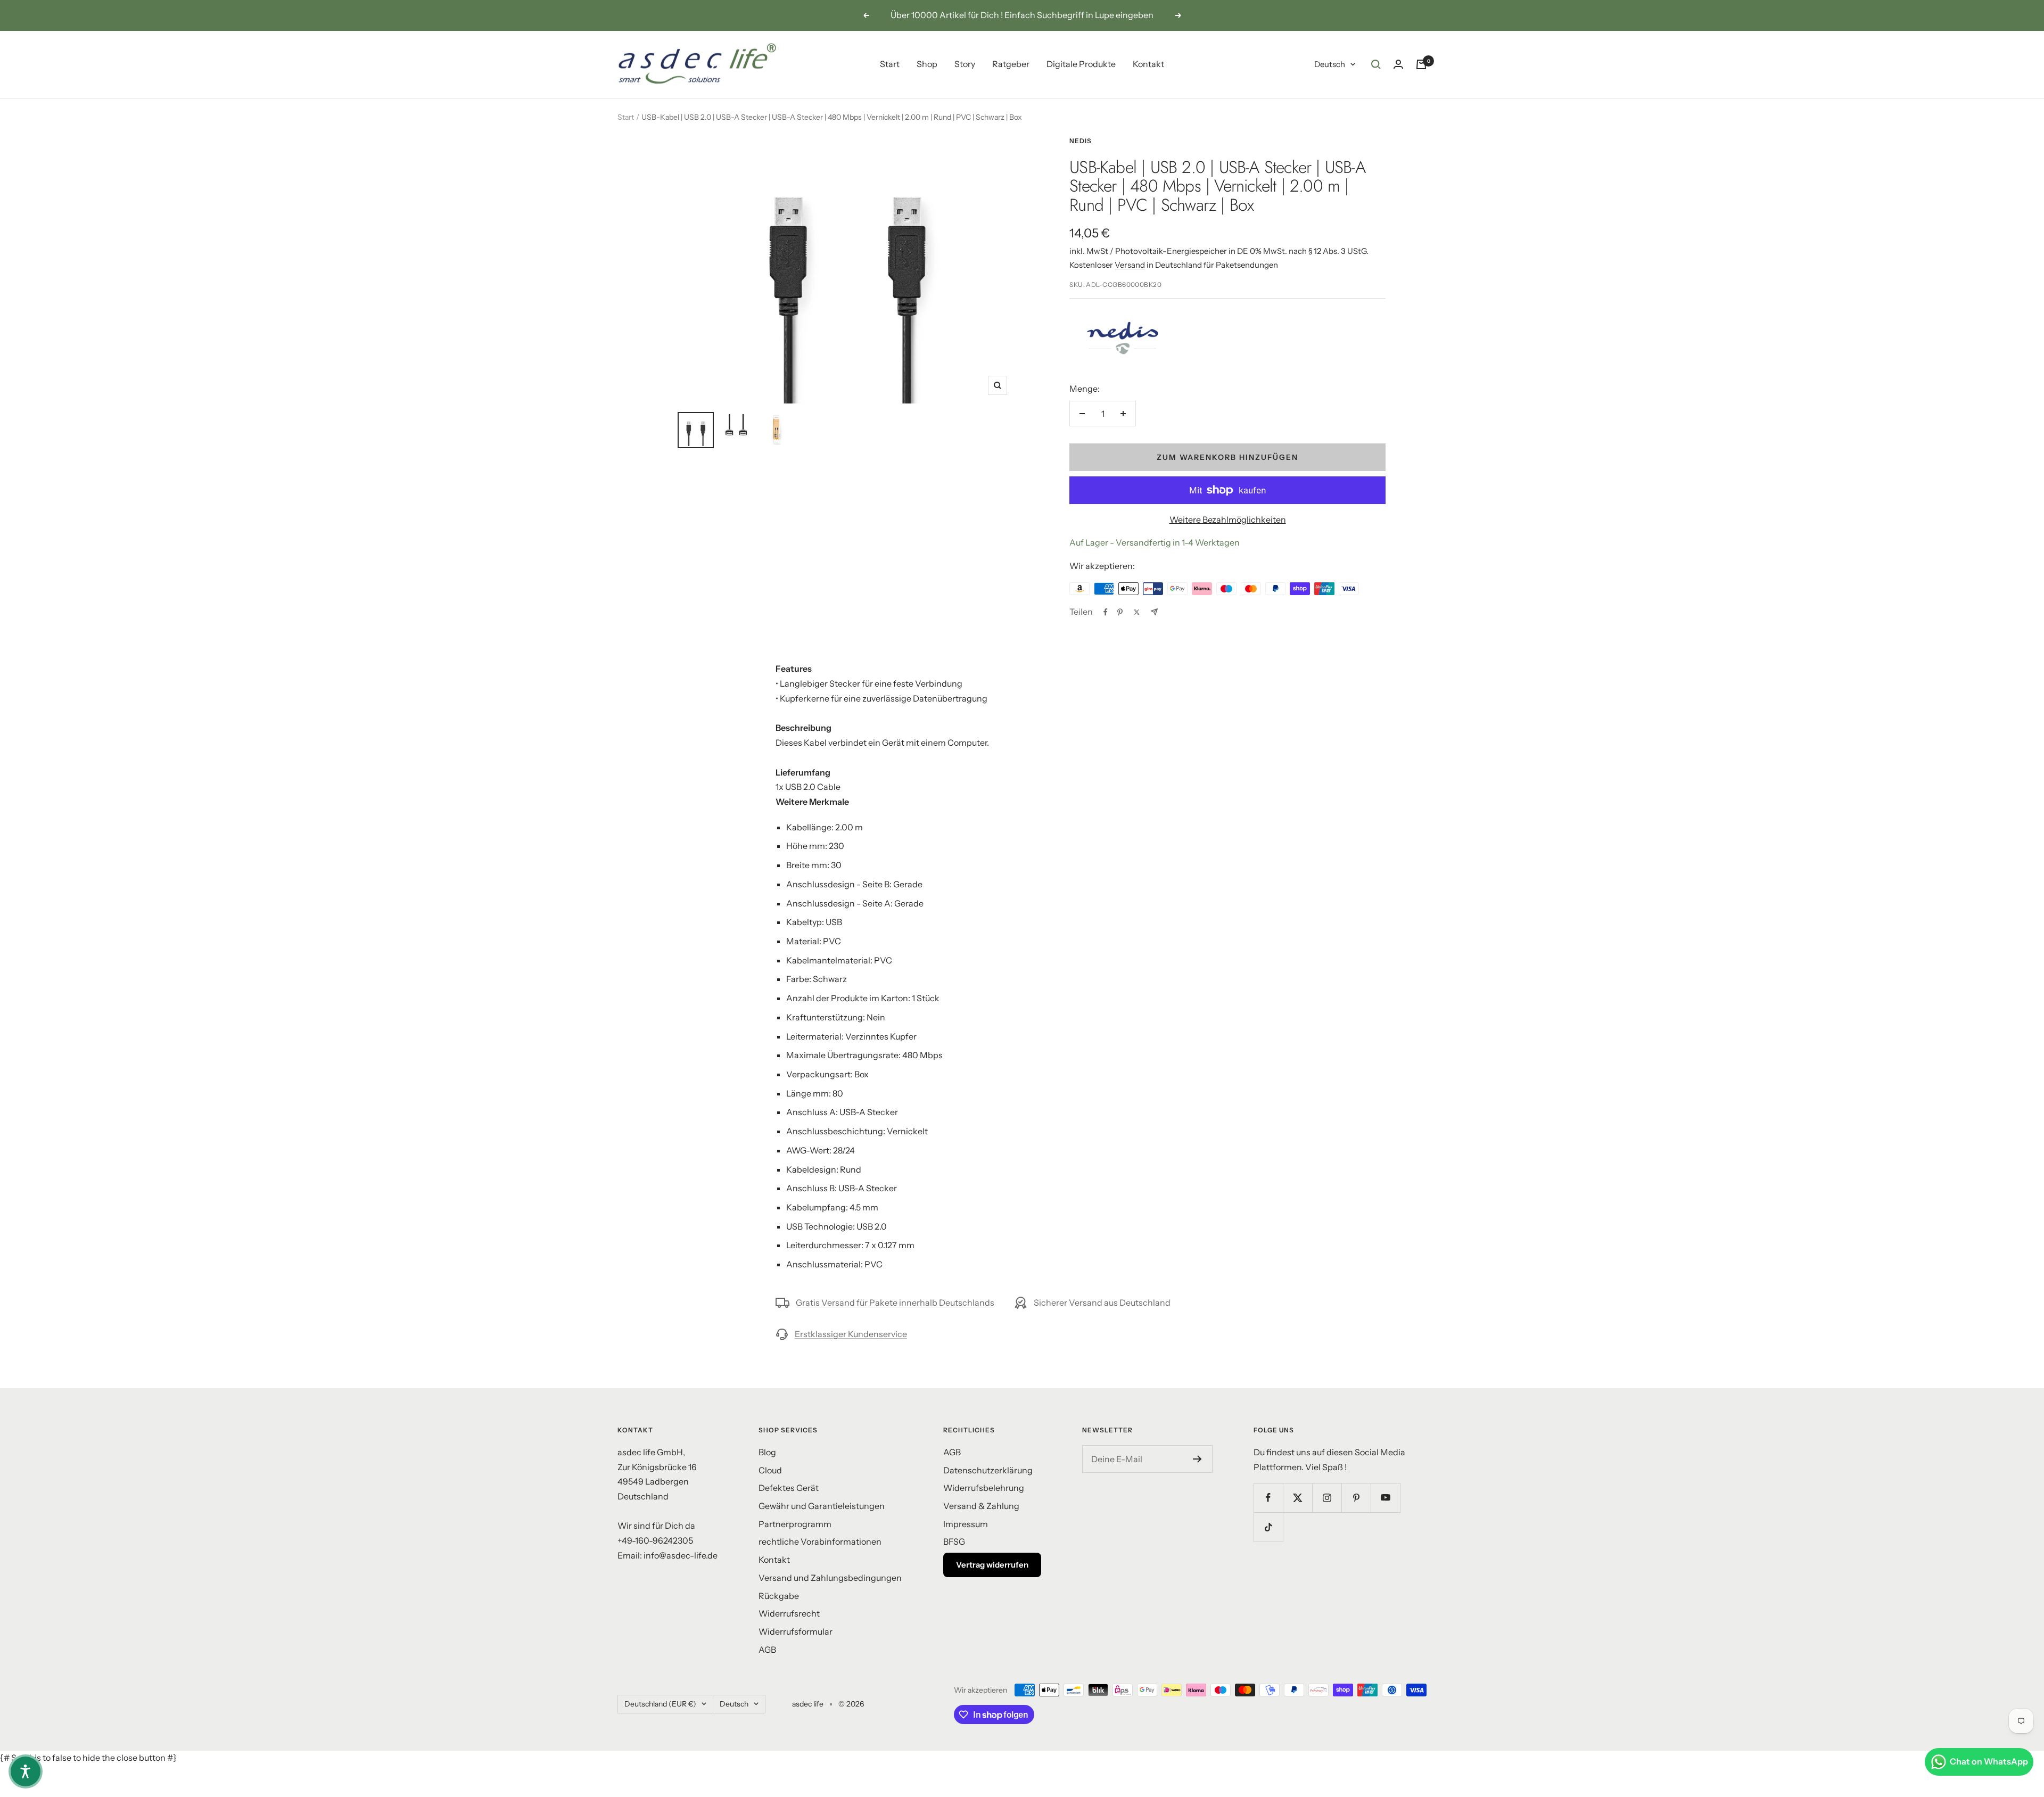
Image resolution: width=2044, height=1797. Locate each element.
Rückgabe (779, 1596)
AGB (767, 1650)
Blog (767, 1452)
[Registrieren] (1197, 1459)
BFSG (954, 1542)
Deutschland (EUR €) (660, 1704)
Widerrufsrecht (789, 1613)
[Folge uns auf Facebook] (1268, 1498)
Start (890, 64)
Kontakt (1148, 64)
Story (965, 64)
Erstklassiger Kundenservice (851, 1334)
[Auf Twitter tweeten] (1137, 612)
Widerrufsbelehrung (984, 1488)
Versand (1130, 265)
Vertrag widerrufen (992, 1565)
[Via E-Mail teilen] (1154, 612)
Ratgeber (1011, 64)
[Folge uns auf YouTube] (1385, 1498)
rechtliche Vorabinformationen (820, 1542)
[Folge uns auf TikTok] (1268, 1527)
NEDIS (1081, 141)
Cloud (770, 1470)
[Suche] (1376, 64)
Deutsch (1330, 64)
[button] (26, 1771)
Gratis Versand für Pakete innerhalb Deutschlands (895, 1303)
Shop (927, 64)
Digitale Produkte (1081, 64)
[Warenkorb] (1421, 64)
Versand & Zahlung (981, 1506)
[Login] (1398, 64)
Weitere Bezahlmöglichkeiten (1228, 520)
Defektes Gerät (789, 1488)
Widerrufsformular (796, 1631)
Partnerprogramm (795, 1524)
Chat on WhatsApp (1989, 1761)
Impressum (966, 1524)
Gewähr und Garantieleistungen (822, 1506)
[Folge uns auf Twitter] (1297, 1498)
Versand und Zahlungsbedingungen (830, 1578)
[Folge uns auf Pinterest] (1356, 1498)
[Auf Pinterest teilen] (1120, 612)
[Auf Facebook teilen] (1106, 612)
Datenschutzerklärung (988, 1470)
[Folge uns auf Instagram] (1327, 1498)
